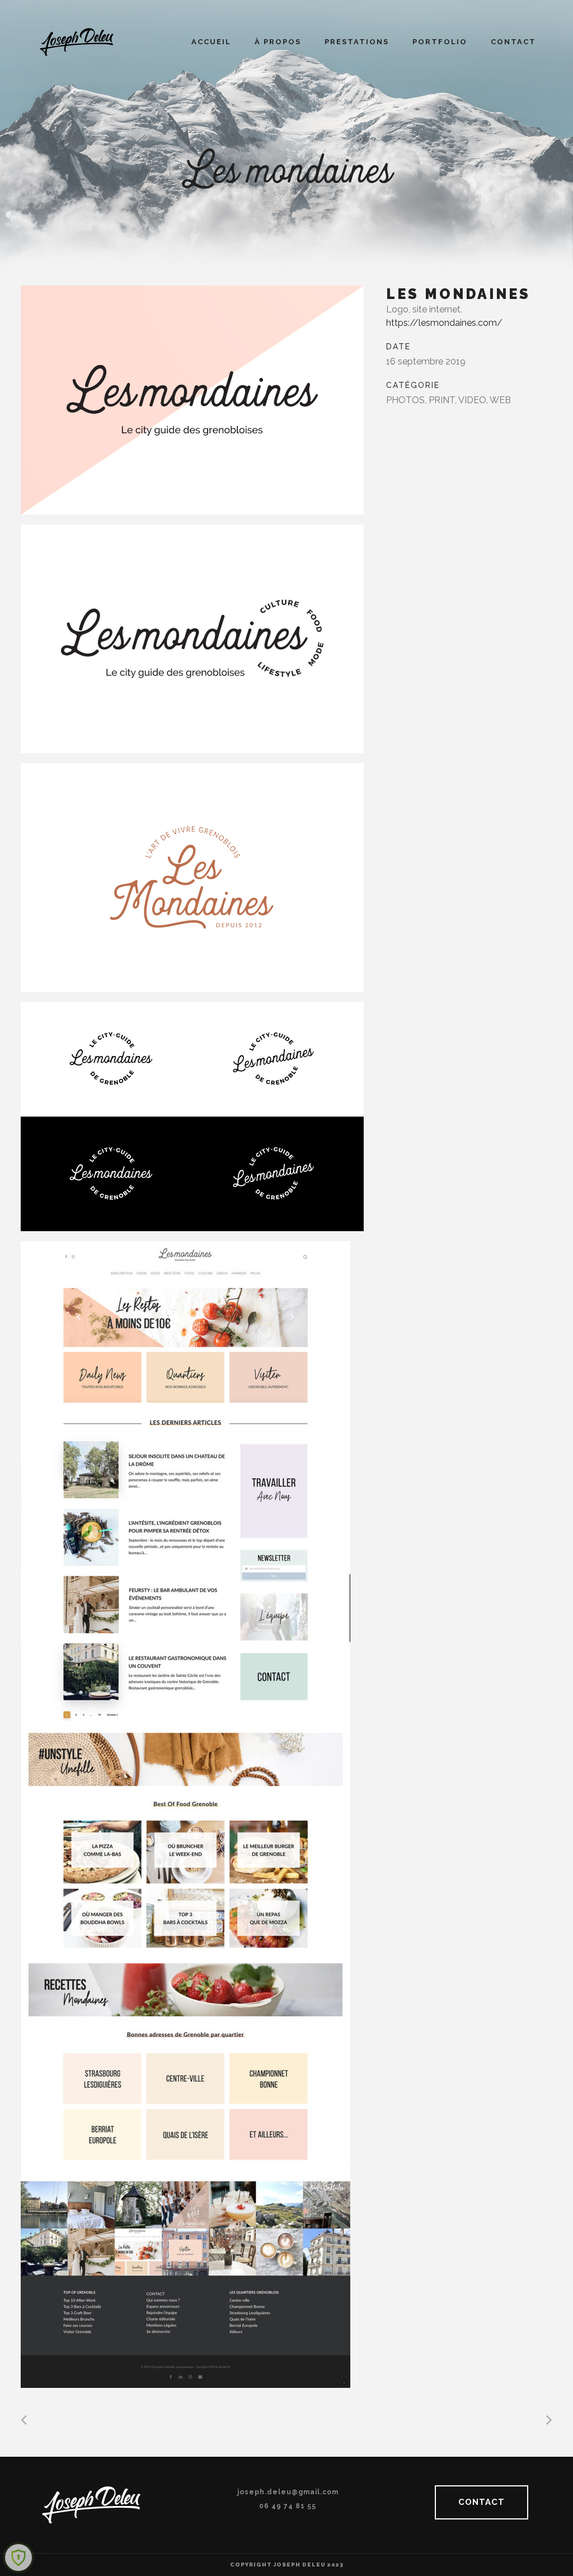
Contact (482, 2502)
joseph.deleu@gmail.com (288, 2492)
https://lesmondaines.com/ (444, 323)
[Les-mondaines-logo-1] (192, 639)
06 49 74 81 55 (288, 2506)
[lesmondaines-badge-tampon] (192, 1117)
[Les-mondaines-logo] (192, 400)
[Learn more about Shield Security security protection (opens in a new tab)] (18, 2558)
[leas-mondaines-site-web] (192, 1815)
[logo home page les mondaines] (192, 878)
